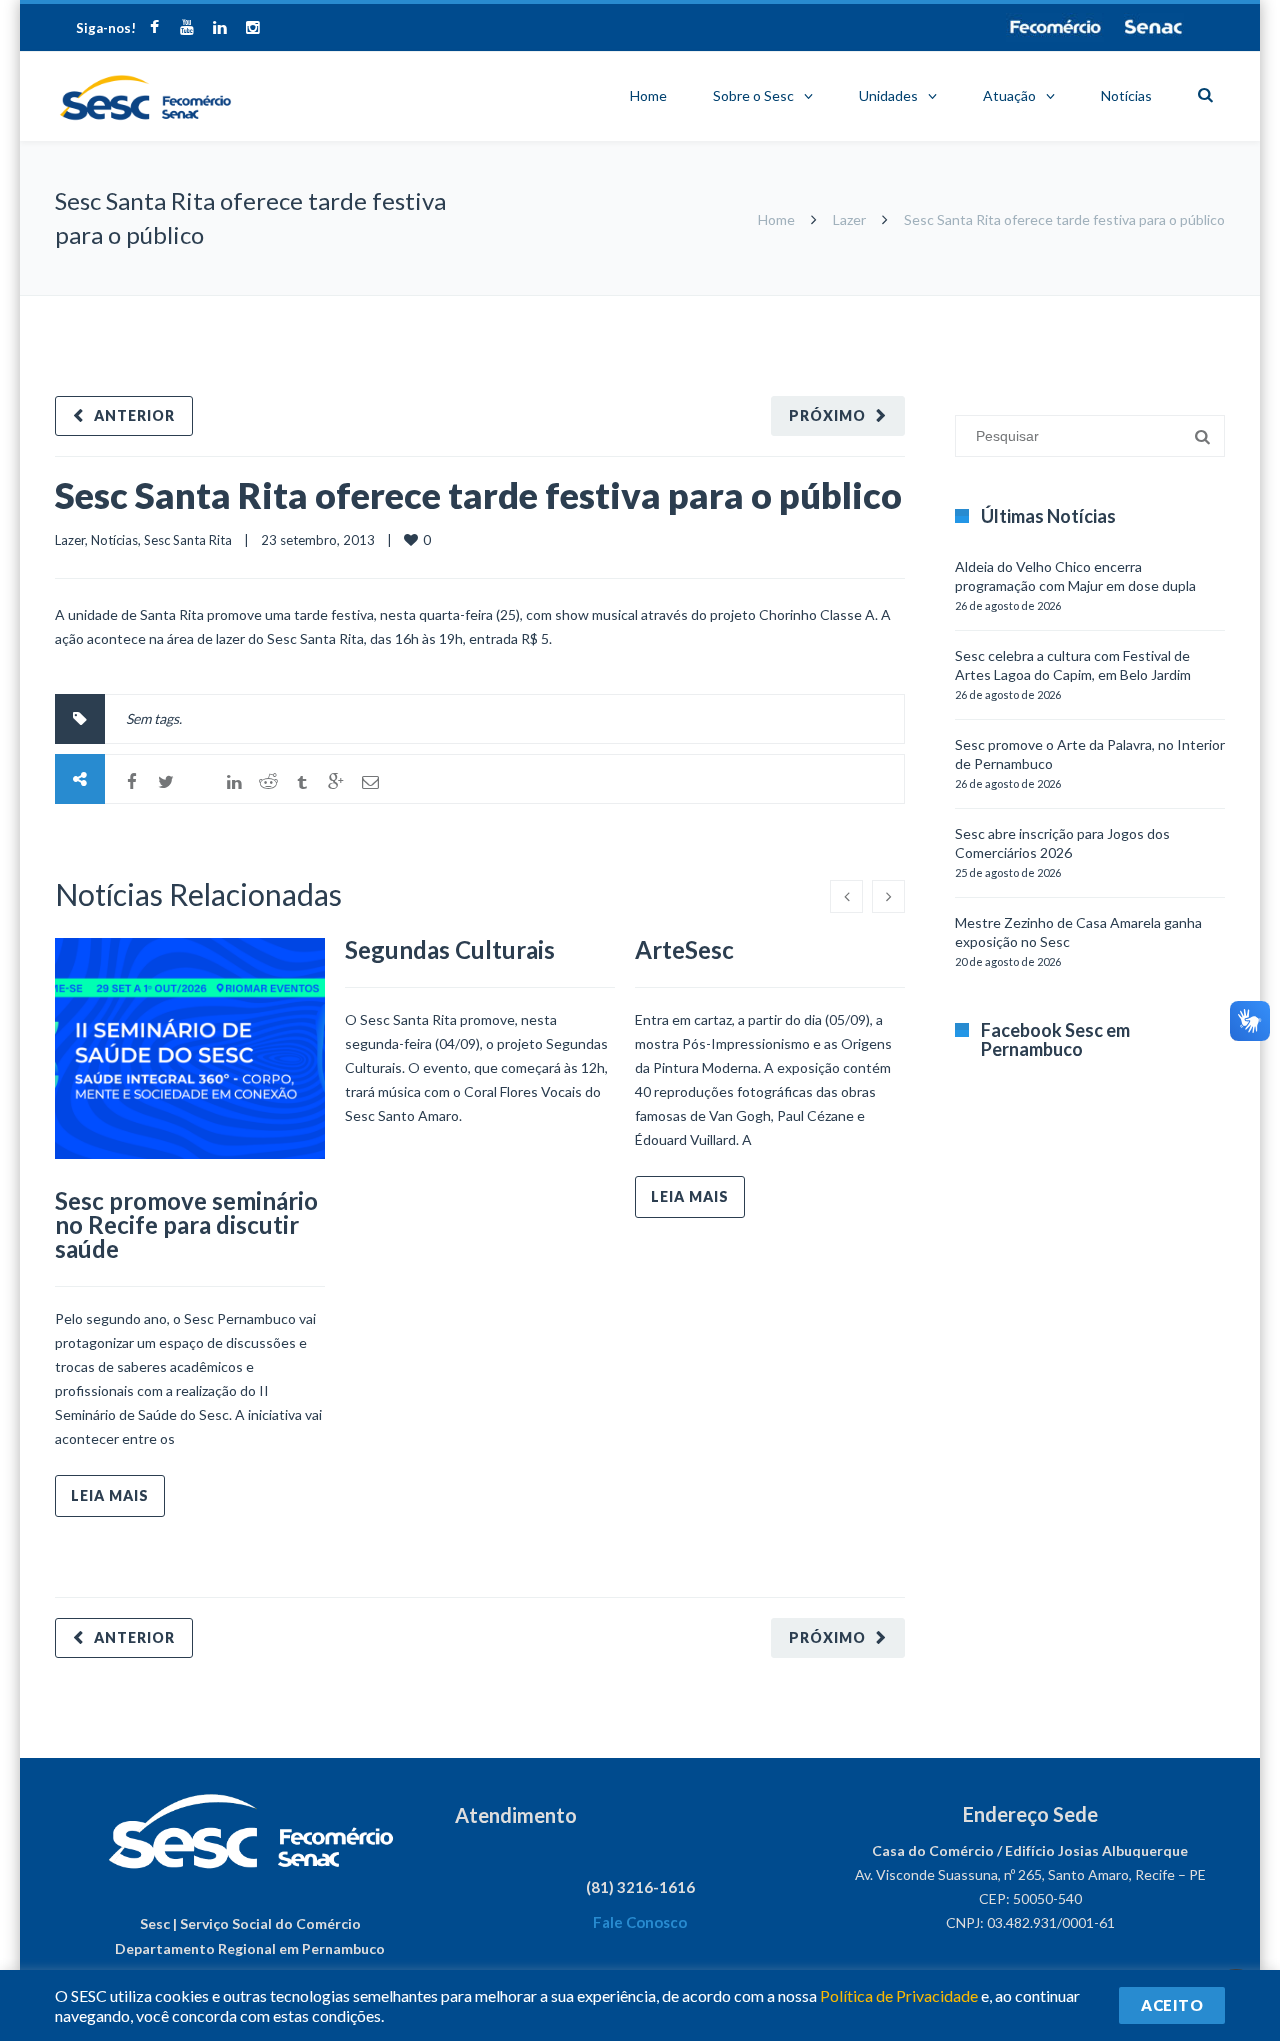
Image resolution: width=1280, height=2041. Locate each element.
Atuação (1009, 95)
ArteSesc (684, 949)
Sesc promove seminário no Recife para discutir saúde (186, 1224)
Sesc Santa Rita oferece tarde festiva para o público (478, 495)
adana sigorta (1058, 305)
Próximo (827, 415)
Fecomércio (1055, 27)
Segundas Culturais (450, 949)
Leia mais (110, 1495)
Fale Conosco (640, 1922)
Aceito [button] (1172, 2005)
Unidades (888, 95)
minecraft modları (959, 305)
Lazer (849, 219)
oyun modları (1142, 305)
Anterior (134, 415)
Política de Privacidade (899, 1995)
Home (648, 95)
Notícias (1126, 95)
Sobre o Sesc (753, 95)
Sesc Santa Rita (188, 540)
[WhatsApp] (200, 782)
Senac (1154, 27)
